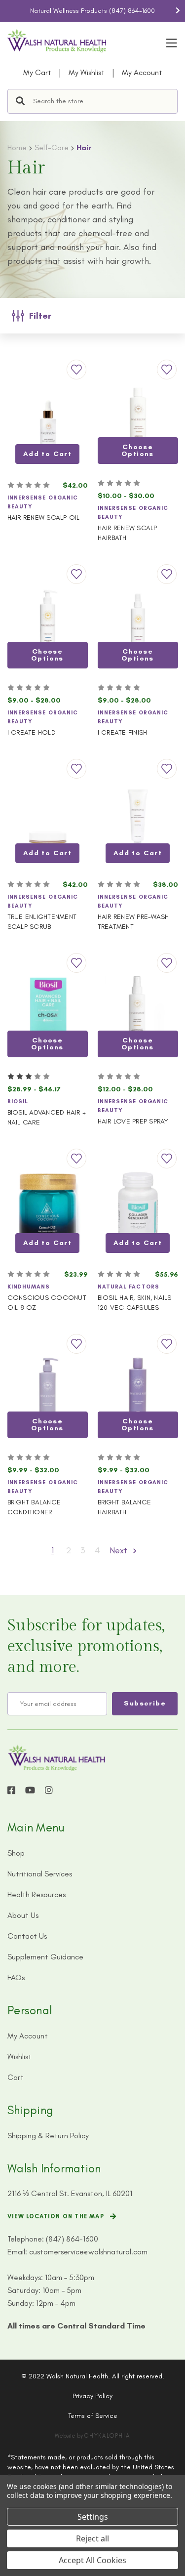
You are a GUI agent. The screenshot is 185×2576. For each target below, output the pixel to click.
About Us (23, 1915)
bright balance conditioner (34, 1507)
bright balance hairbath (125, 1507)
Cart (16, 2077)
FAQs (16, 1977)
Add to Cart (47, 454)
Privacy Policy (92, 2396)
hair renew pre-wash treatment (133, 922)
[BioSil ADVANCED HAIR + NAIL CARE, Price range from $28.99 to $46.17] (48, 1015)
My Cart (37, 72)
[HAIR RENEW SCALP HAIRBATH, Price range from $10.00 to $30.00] (138, 421)
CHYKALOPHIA (107, 2436)
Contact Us (27, 1936)
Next (178, 10)
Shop (16, 1853)
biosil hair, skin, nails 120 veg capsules (135, 1303)
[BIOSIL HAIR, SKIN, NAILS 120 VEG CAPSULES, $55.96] (138, 1210)
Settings (93, 2517)
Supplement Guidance (45, 1957)
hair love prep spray (133, 1121)
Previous (7, 10)
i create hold (32, 732)
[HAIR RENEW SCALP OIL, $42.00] (48, 421)
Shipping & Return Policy (48, 2136)
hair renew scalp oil (44, 518)
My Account (142, 72)
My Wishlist (87, 72)
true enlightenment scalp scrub (42, 922)
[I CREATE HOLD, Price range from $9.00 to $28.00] (48, 626)
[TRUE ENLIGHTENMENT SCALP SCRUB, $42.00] (48, 820)
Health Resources (37, 1894)
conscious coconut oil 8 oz (47, 1303)
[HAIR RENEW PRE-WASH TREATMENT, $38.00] (138, 820)
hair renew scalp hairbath (128, 533)
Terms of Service (93, 2416)
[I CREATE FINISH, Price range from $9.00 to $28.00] (138, 626)
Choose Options (138, 450)
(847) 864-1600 (132, 11)
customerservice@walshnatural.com (88, 2252)
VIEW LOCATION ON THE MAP (56, 2216)
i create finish (123, 732)
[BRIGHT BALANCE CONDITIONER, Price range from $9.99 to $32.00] (48, 1395)
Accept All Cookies (92, 2560)
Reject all (92, 2538)
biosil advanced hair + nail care (47, 1117)
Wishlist (19, 2057)
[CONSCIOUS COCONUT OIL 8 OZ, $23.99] (48, 1210)
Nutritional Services (40, 1874)
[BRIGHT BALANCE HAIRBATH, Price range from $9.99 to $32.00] (138, 1395)
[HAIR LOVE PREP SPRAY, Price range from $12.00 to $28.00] (138, 1015)
